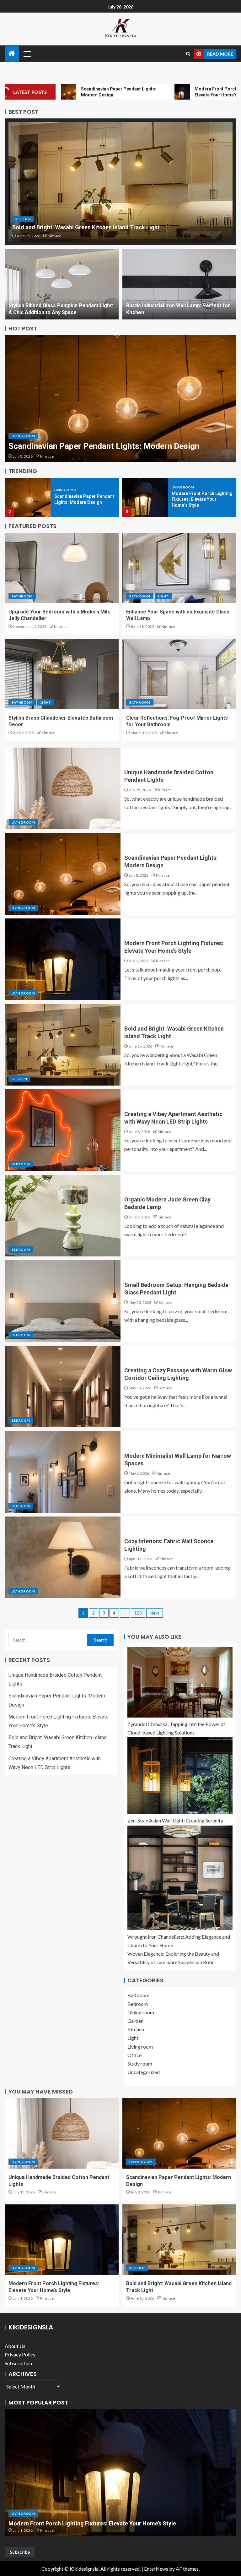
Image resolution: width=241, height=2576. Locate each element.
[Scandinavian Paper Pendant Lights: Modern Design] (120, 399)
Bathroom (22, 596)
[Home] (12, 54)
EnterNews (156, 2569)
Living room (23, 436)
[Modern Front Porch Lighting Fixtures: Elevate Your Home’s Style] (145, 497)
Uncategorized (144, 2072)
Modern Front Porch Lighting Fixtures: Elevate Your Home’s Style (202, 499)
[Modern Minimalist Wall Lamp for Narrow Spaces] (63, 1472)
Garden (135, 2021)
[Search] (188, 54)
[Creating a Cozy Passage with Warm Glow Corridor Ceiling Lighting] (63, 1386)
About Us (15, 2346)
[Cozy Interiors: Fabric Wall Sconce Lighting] (63, 1557)
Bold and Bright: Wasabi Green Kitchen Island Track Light (86, 227)
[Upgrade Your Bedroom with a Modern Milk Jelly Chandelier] (62, 568)
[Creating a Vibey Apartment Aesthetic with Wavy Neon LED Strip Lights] (63, 1130)
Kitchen (23, 219)
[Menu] (27, 54)
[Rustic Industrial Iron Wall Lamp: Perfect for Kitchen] (179, 284)
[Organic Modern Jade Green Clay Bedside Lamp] (63, 1216)
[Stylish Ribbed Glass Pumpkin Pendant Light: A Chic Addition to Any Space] (62, 284)
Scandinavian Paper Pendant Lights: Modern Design (104, 446)
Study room (140, 2064)
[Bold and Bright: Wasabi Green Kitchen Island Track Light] (120, 182)
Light (163, 596)
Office (134, 2055)
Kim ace (54, 236)
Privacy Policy (20, 2354)
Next (155, 1613)
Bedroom (21, 1164)
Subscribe (20, 2552)
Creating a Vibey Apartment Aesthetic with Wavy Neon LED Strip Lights (100, 2523)
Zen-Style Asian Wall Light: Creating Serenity (175, 1820)
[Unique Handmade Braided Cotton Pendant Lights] (63, 788)
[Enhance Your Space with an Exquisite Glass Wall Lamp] (179, 568)
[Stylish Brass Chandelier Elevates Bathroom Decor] (62, 674)
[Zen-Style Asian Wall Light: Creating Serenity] (180, 1775)
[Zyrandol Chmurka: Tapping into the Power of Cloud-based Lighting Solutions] (180, 1682)
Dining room (141, 2012)
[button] (27, 54)
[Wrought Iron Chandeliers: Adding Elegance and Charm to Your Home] (180, 1877)
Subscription (18, 2363)
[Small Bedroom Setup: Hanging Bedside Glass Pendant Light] (63, 1301)
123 (138, 1613)
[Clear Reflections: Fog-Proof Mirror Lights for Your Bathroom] (179, 674)
